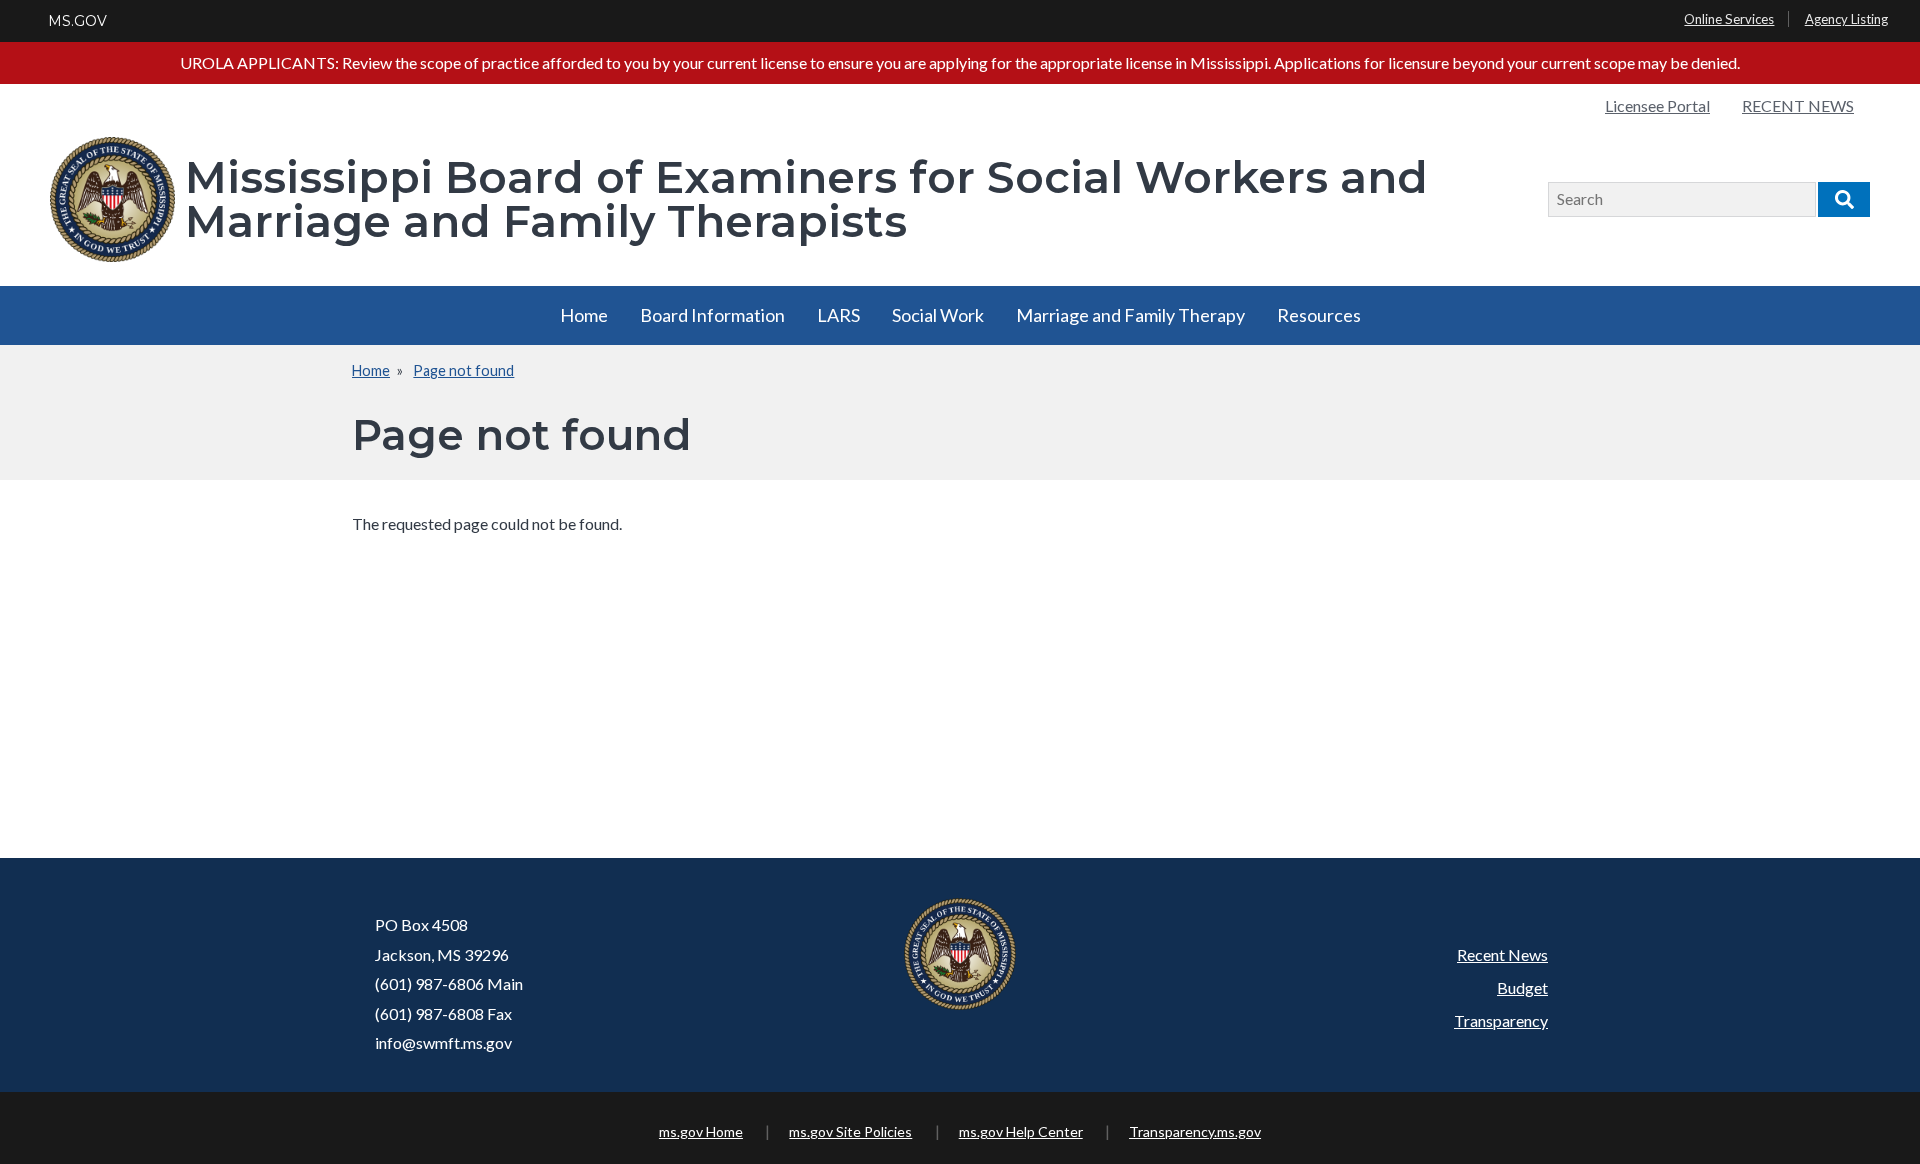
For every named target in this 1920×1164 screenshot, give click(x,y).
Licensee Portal (1657, 105)
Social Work (938, 315)
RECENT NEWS (1798, 105)
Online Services (1729, 19)
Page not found (463, 370)
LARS (838, 315)
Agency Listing (1846, 19)
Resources (1319, 315)
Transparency (1501, 1020)
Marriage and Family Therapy (1130, 315)
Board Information (712, 315)
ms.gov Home (701, 1131)
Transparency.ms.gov (1195, 1131)
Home (584, 315)
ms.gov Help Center (1021, 1131)
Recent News (1502, 954)
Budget (1522, 987)
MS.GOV (77, 21)
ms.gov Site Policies (850, 1131)
